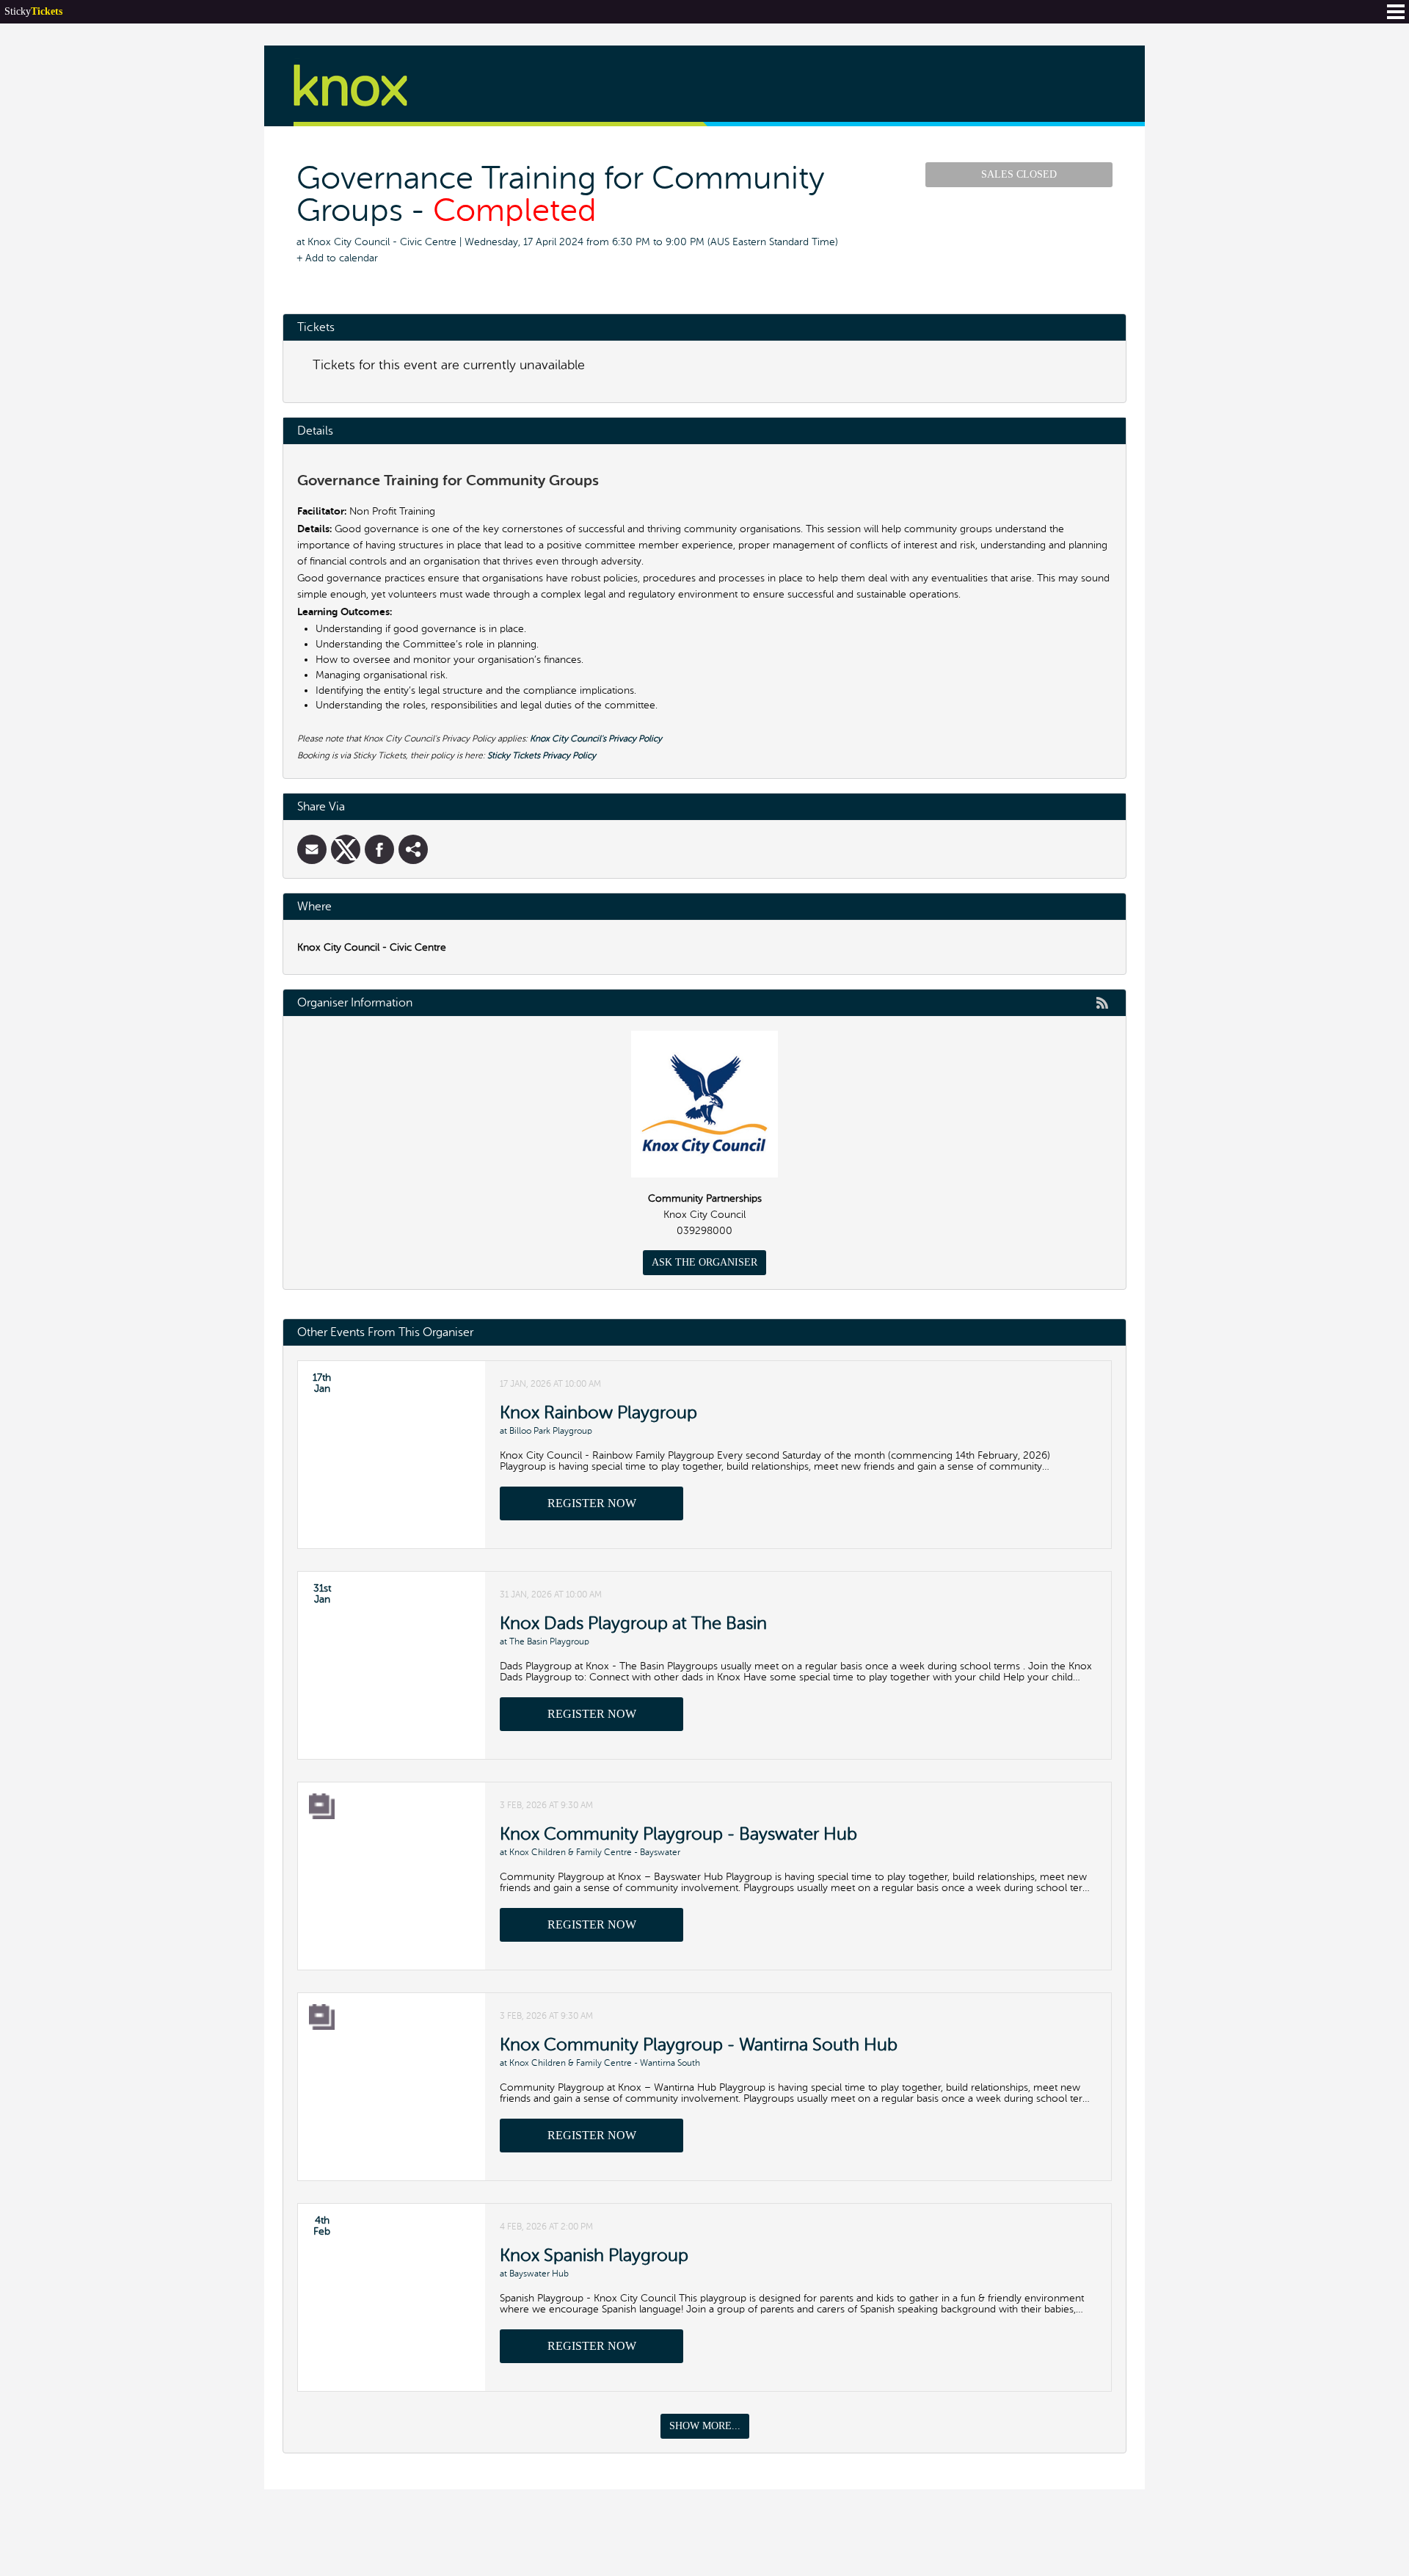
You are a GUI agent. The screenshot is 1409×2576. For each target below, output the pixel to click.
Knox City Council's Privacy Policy (596, 739)
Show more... (705, 2426)
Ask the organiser (704, 1262)
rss (1102, 1003)
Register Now (592, 1503)
